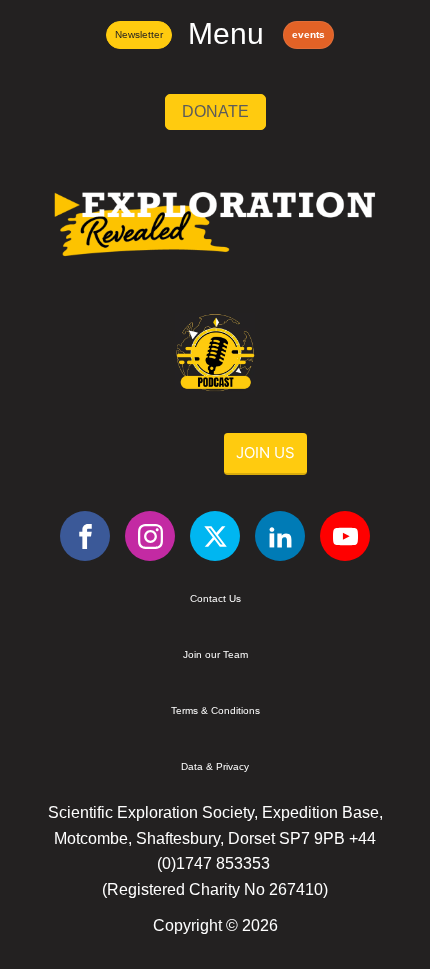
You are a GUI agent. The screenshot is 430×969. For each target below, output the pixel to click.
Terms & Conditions (215, 710)
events (308, 34)
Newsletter (139, 34)
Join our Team (215, 654)
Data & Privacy (215, 766)
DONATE (215, 111)
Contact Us (215, 598)
